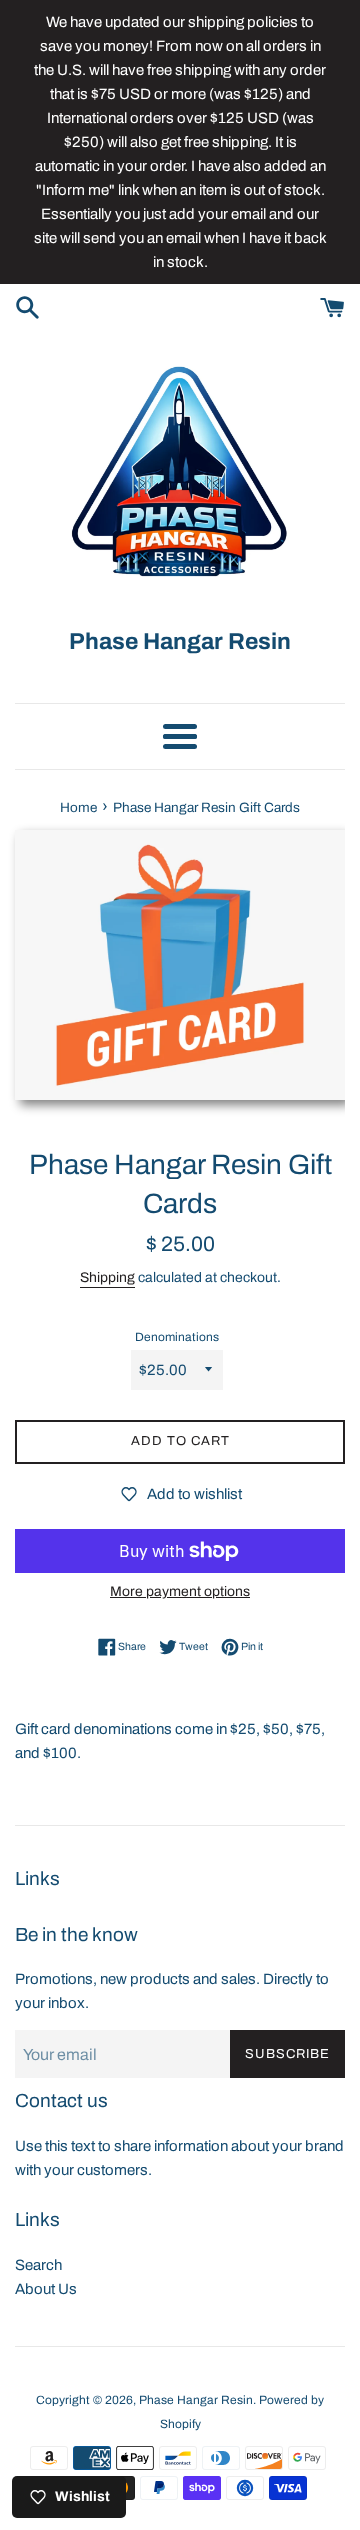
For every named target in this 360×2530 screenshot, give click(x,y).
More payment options (180, 1591)
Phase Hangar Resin (196, 2400)
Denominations (177, 1337)
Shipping (107, 1277)
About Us (46, 2289)
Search (38, 2265)
